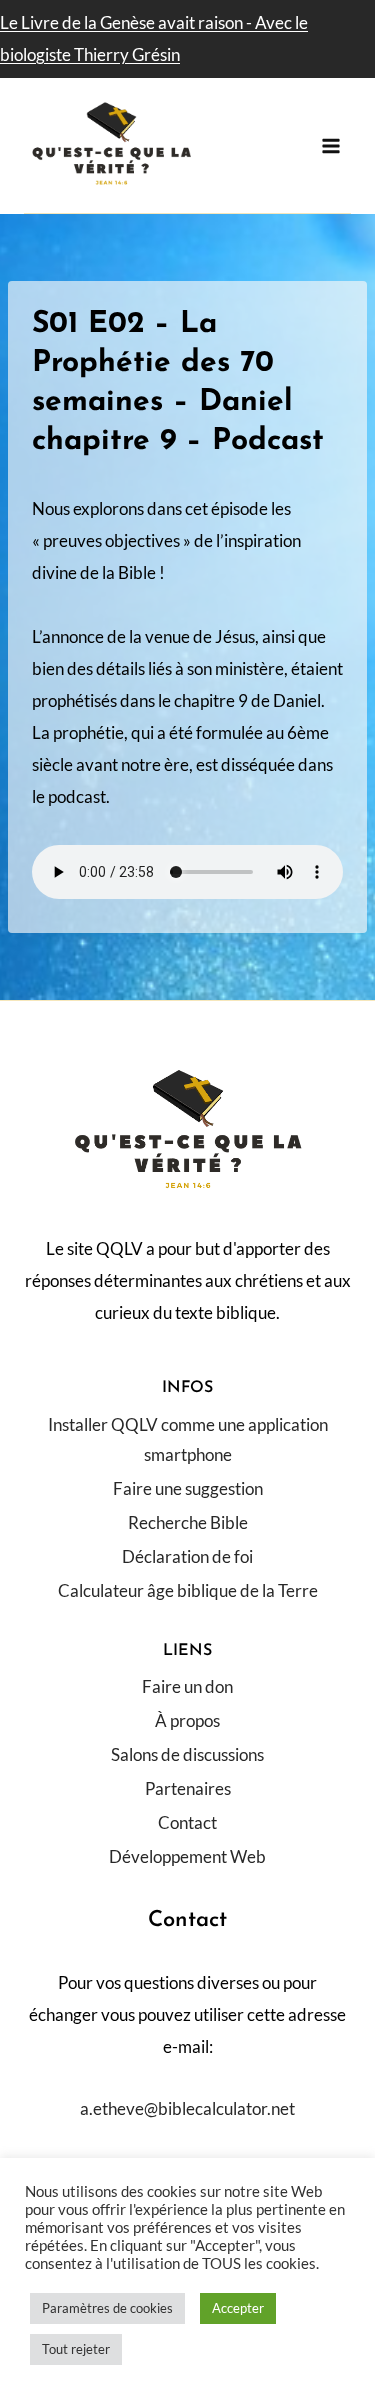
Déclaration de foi (187, 1556)
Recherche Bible (188, 1522)
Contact (187, 1822)
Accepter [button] (238, 2308)
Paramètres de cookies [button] (107, 2308)
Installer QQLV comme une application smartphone (188, 1440)
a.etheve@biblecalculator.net (187, 2108)
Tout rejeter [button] (76, 2349)
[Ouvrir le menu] (331, 145)
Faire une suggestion (188, 1488)
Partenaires (188, 1788)
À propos (187, 1720)
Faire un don (187, 1686)
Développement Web (187, 1856)
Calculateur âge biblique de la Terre (188, 1590)
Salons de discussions (187, 1754)
